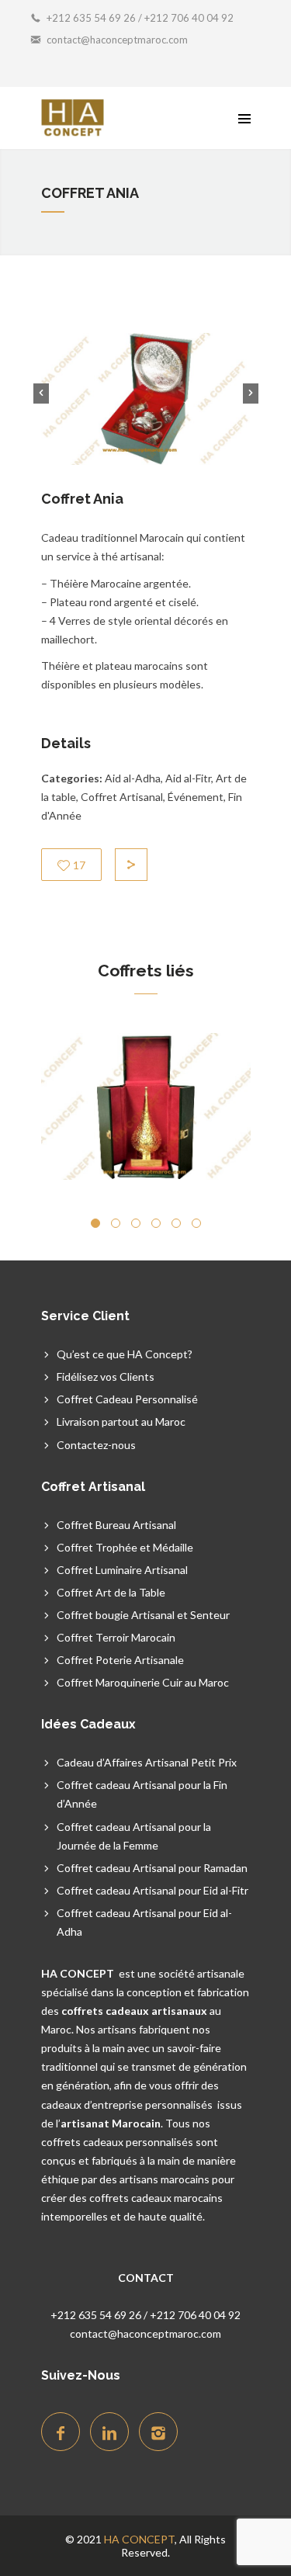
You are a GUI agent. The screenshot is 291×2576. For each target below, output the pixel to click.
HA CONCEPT (139, 2539)
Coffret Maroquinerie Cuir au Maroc (143, 1682)
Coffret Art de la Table (111, 1592)
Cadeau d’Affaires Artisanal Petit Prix (147, 1762)
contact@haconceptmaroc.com (117, 40)
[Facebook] (61, 2432)
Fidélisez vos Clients (106, 1376)
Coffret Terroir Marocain (116, 1637)
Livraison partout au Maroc (121, 1421)
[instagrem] (158, 2432)
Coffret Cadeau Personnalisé (127, 1399)
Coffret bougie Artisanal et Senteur (143, 1615)
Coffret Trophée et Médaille (125, 1547)
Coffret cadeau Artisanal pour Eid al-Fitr (152, 1890)
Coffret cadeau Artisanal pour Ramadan (152, 1868)
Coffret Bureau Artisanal (116, 1525)
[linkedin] (109, 2432)
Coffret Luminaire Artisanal (122, 1570)
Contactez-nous (96, 1445)
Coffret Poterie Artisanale (120, 1660)
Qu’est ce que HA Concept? (125, 1354)
